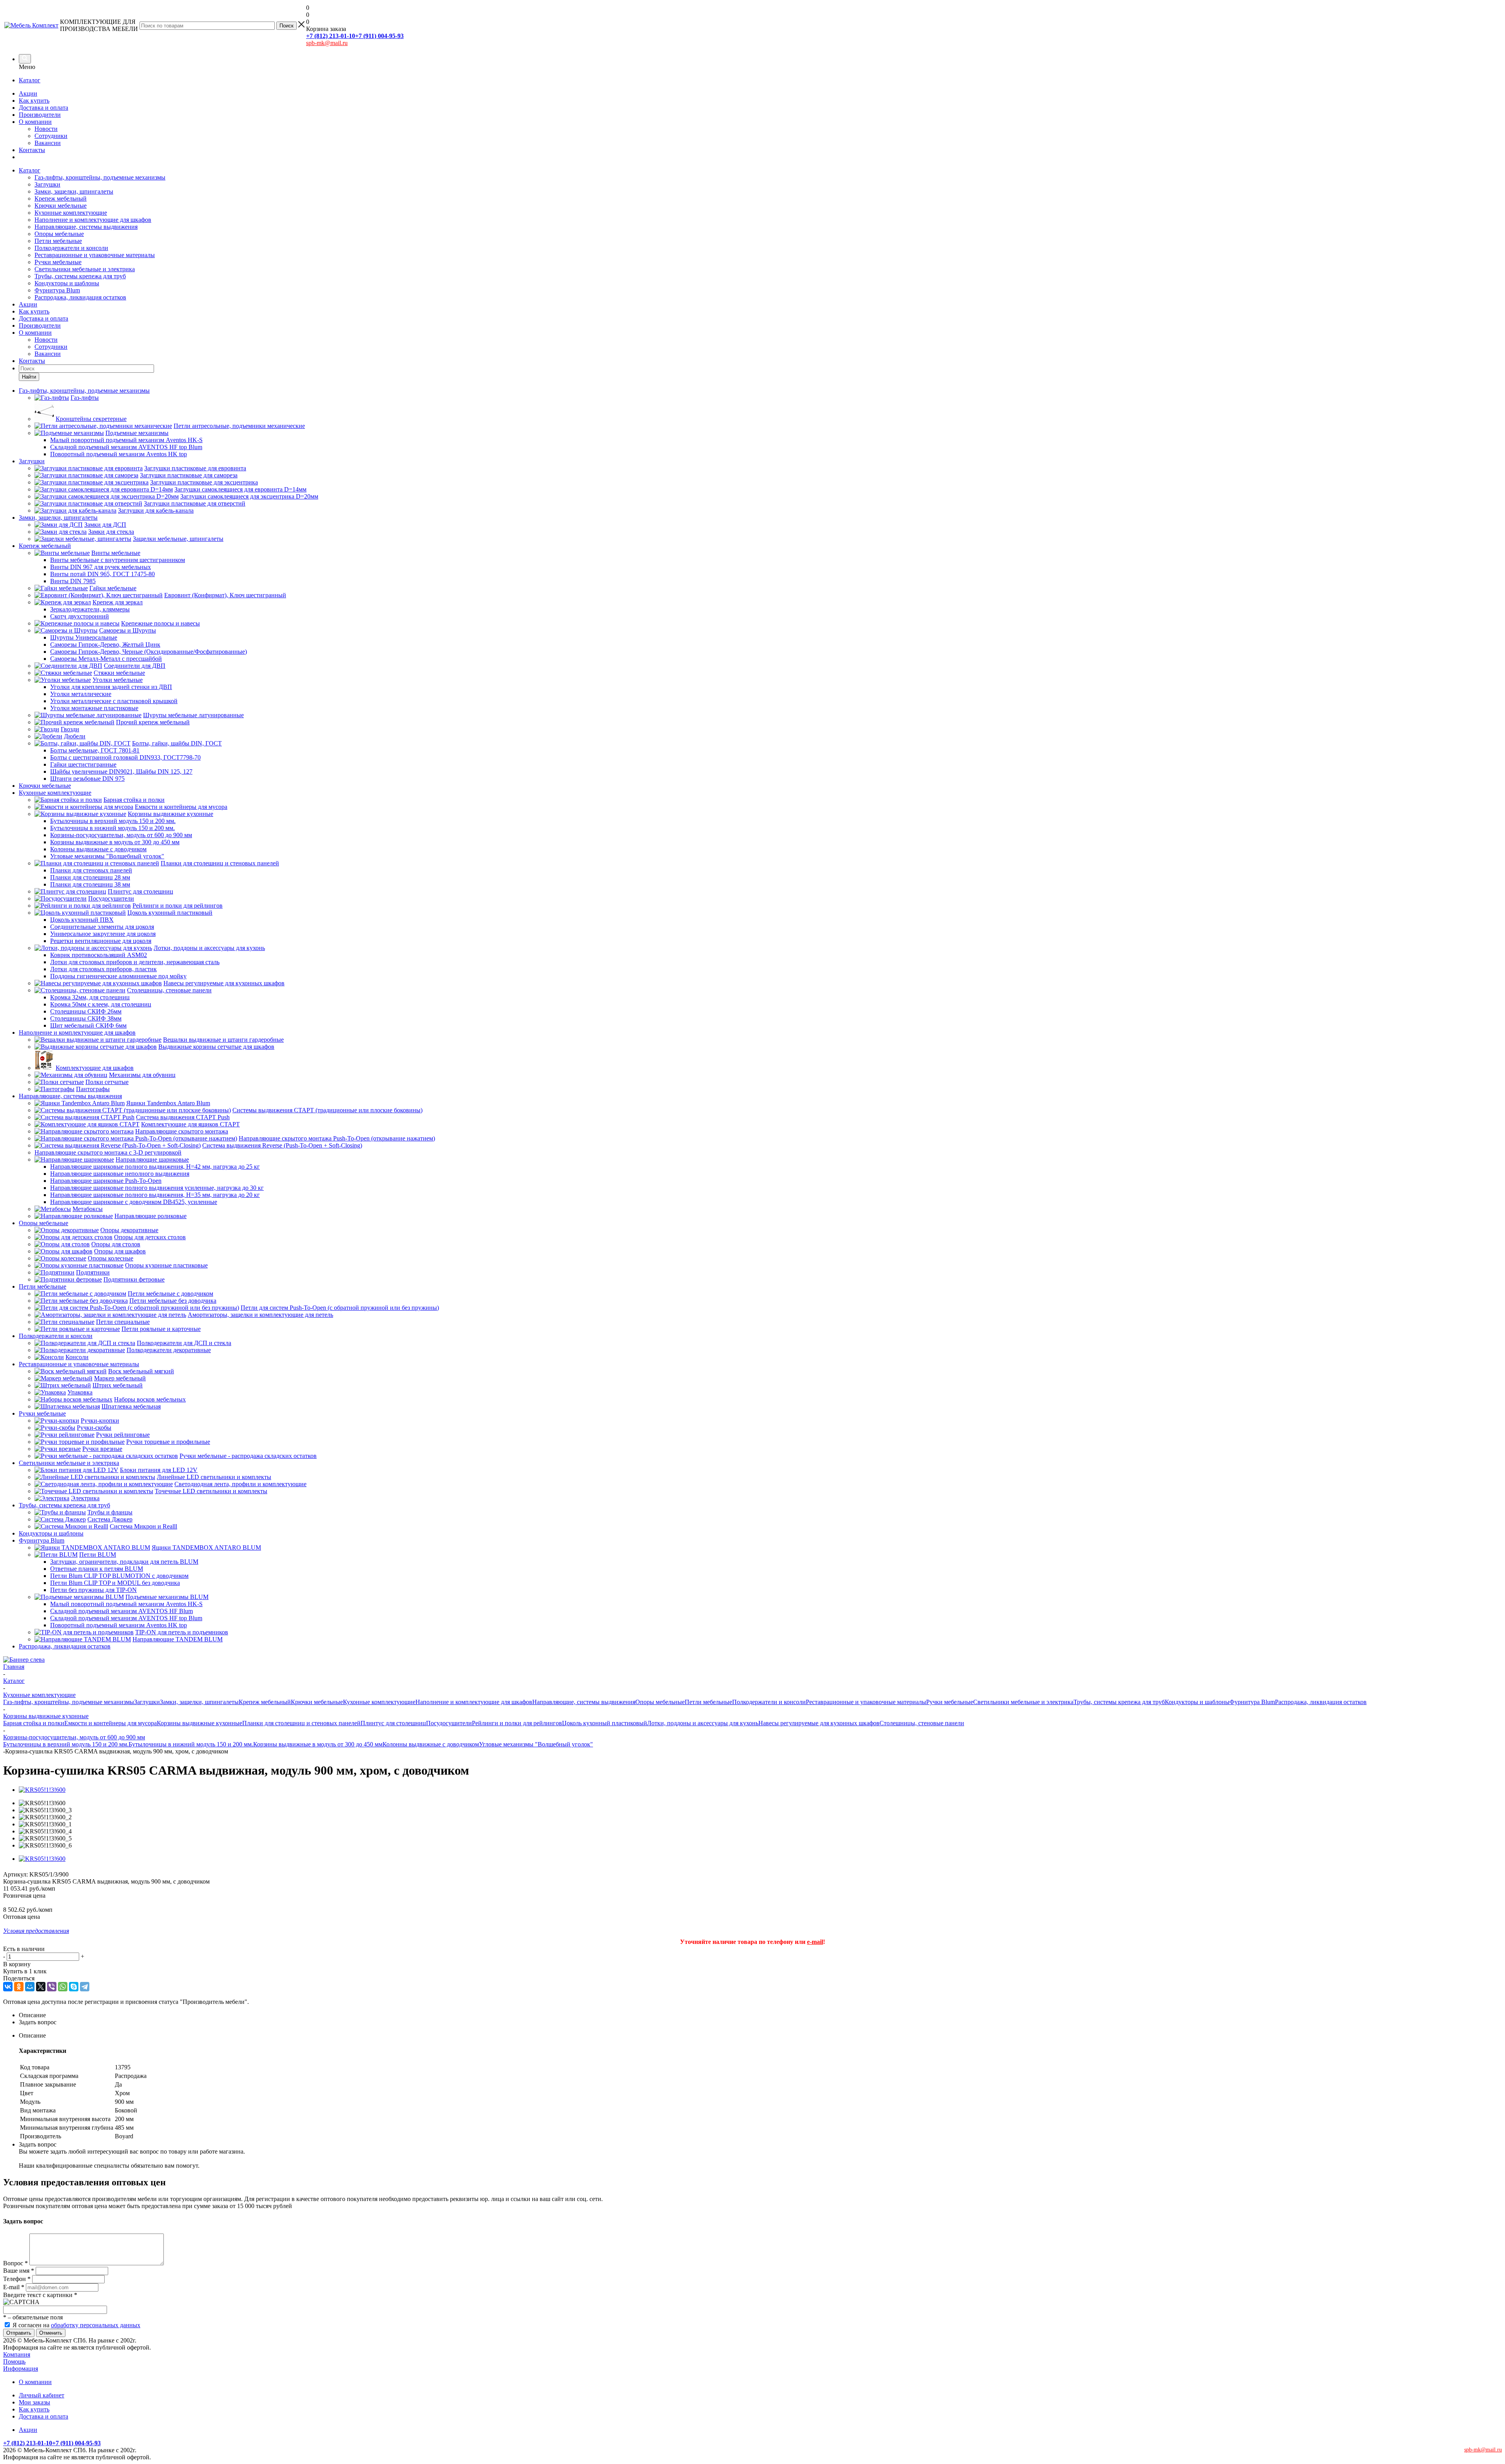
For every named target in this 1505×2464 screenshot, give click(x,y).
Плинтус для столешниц (393, 1723)
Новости (46, 129)
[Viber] (52, 1987)
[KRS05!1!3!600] (42, 1790)
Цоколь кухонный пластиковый (605, 1723)
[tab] (760, 2015)
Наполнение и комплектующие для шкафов (93, 220)
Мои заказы (34, 2402)
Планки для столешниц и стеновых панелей (301, 1723)
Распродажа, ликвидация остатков (80, 297)
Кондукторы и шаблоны (67, 283)
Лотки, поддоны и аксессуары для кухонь (703, 1723)
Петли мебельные (58, 241)
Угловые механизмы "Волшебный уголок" (536, 1744)
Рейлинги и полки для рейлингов (517, 1723)
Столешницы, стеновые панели (922, 1723)
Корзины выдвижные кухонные (199, 1723)
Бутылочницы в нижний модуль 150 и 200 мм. (191, 1744)
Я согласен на (76, 2325)
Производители (40, 115)
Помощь (14, 2362)
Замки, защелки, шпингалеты (74, 191)
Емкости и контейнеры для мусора (111, 1723)
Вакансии (48, 143)
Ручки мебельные (58, 262)
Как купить (34, 101)
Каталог (30, 80)
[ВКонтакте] (8, 1987)
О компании (35, 122)
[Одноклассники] (19, 1987)
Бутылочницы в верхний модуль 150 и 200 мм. (66, 1744)
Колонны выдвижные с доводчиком (431, 1744)
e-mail (815, 1942)
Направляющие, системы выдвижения (86, 227)
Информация (21, 2369)
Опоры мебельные (59, 234)
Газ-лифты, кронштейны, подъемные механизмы (100, 177)
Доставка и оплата (44, 108)
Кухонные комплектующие (71, 213)
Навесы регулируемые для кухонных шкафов (819, 1723)
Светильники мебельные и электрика (85, 269)
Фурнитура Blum (57, 290)
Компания (17, 2354)
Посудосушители (449, 1723)
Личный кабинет (42, 2395)
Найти (29, 377)
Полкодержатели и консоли (71, 248)
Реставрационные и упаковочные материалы (95, 255)
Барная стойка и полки (34, 1723)
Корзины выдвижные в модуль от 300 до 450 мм (318, 1744)
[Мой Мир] (30, 1987)
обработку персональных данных (96, 2325)
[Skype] (74, 1987)
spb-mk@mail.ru (327, 43)
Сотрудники (51, 136)
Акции (28, 93)
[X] (41, 1987)
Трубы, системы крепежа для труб (80, 276)
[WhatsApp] (63, 1987)
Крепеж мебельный (61, 199)
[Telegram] (85, 1987)
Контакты (32, 150)
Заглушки (47, 184)
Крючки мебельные (61, 206)
